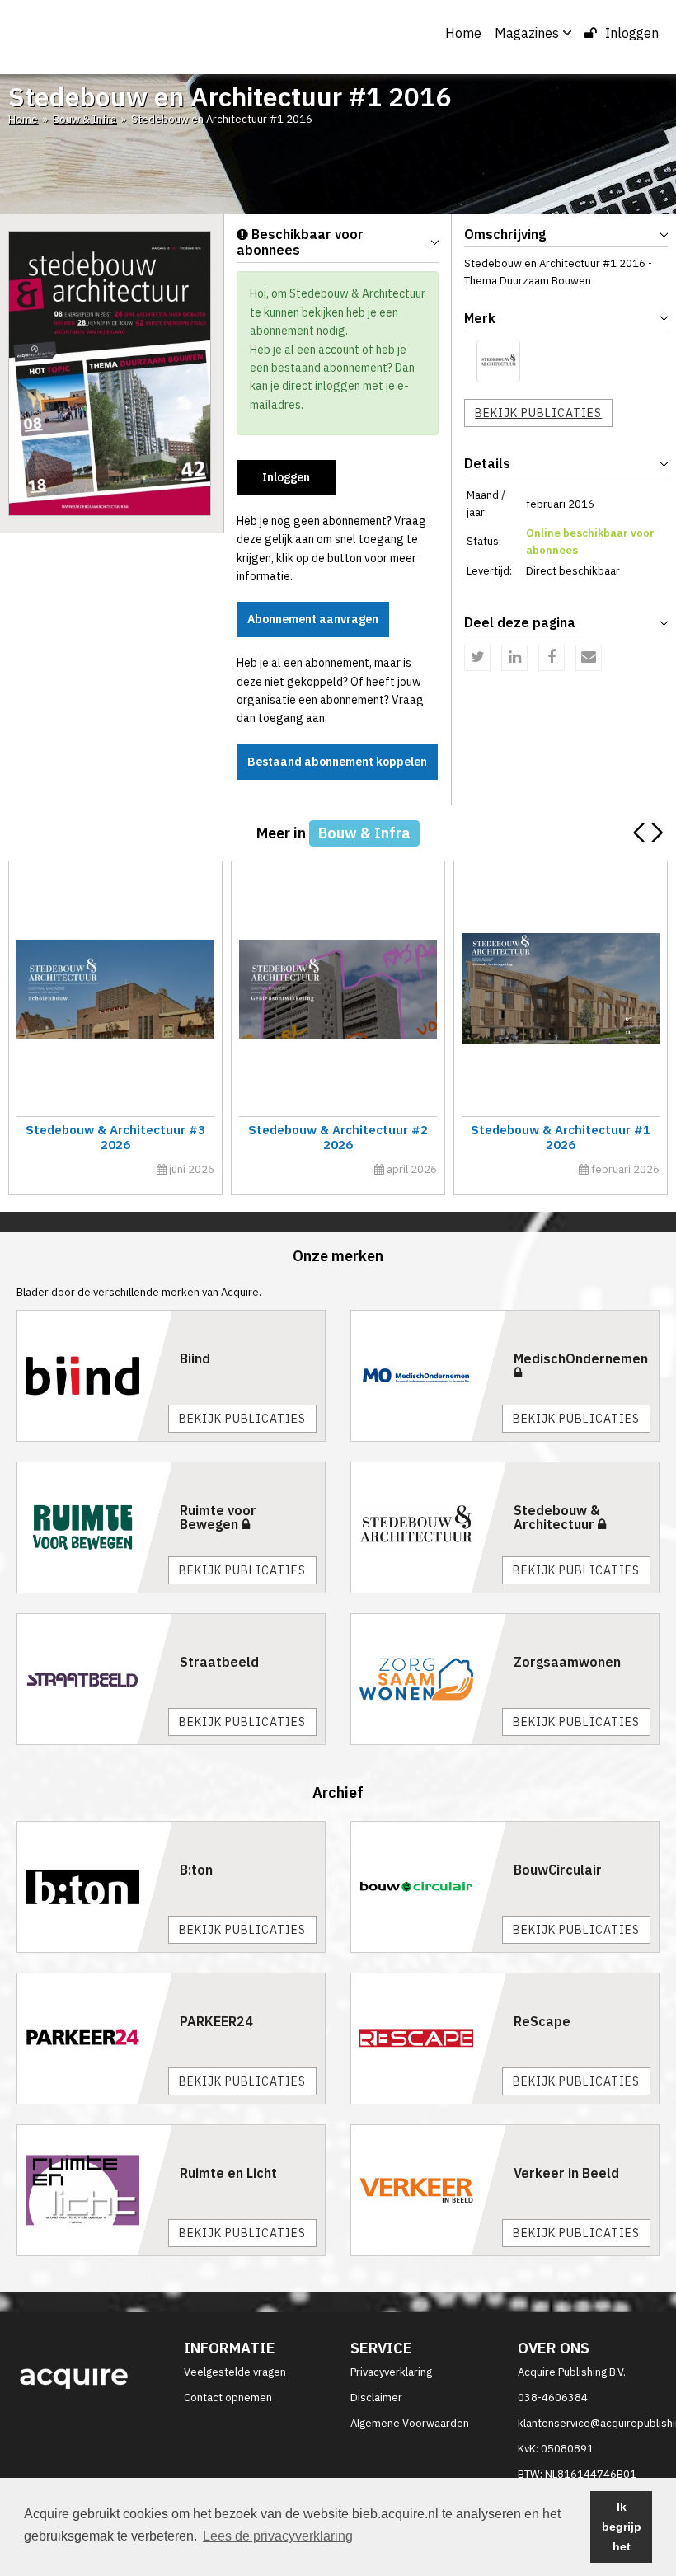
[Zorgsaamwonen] (428, 1679)
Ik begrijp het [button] (622, 2527)
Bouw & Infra (84, 119)
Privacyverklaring (391, 2372)
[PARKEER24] (94, 2039)
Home (463, 33)
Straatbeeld (219, 1662)
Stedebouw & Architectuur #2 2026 (338, 1137)
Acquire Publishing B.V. (572, 2372)
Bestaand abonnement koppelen (337, 762)
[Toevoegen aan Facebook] (552, 658)
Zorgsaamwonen (567, 1662)
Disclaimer (376, 2398)
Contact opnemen (228, 2398)
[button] (657, 833)
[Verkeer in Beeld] (428, 2190)
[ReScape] (428, 2039)
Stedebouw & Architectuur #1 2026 (561, 1137)
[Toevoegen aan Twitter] (477, 658)
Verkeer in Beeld (566, 2173)
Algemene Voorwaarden (410, 2423)
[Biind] (94, 1376)
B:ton (196, 1870)
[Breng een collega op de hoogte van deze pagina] (589, 658)
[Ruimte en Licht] (94, 2190)
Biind (195, 1358)
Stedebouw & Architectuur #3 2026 (115, 1137)
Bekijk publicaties (538, 413)
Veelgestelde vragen (235, 2372)
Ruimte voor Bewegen (218, 1518)
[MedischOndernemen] (428, 1376)
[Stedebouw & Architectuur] (498, 361)
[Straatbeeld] (94, 1679)
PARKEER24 (216, 2021)
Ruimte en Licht (228, 2173)
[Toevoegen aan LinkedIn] (514, 658)
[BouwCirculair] (428, 1887)
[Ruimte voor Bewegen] (94, 1527)
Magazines (527, 33)
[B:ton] (94, 1887)
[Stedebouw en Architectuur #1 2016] (110, 372)
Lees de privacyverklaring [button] (278, 2536)
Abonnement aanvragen (313, 619)
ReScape (542, 2021)
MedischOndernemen (581, 1358)
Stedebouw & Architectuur (557, 1518)
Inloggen (632, 33)
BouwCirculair (558, 1870)
